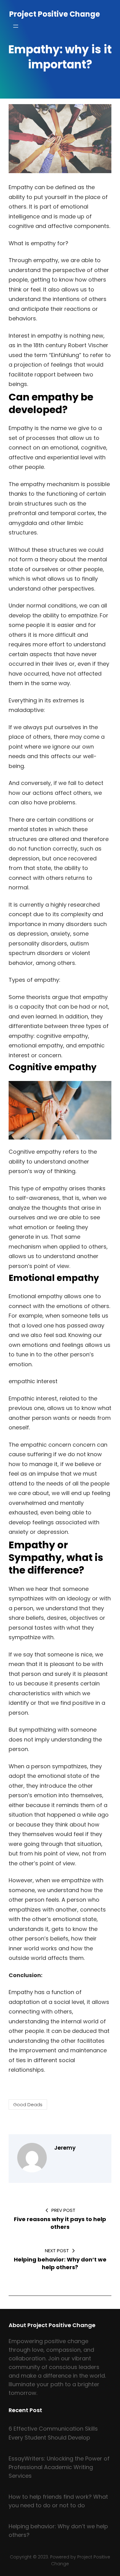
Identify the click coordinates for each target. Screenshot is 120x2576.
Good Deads (28, 2105)
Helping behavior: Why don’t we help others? (58, 2531)
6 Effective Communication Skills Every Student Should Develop (53, 2433)
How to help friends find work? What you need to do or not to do (58, 2501)
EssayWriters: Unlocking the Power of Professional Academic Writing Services (59, 2467)
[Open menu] (16, 26)
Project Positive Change (55, 14)
